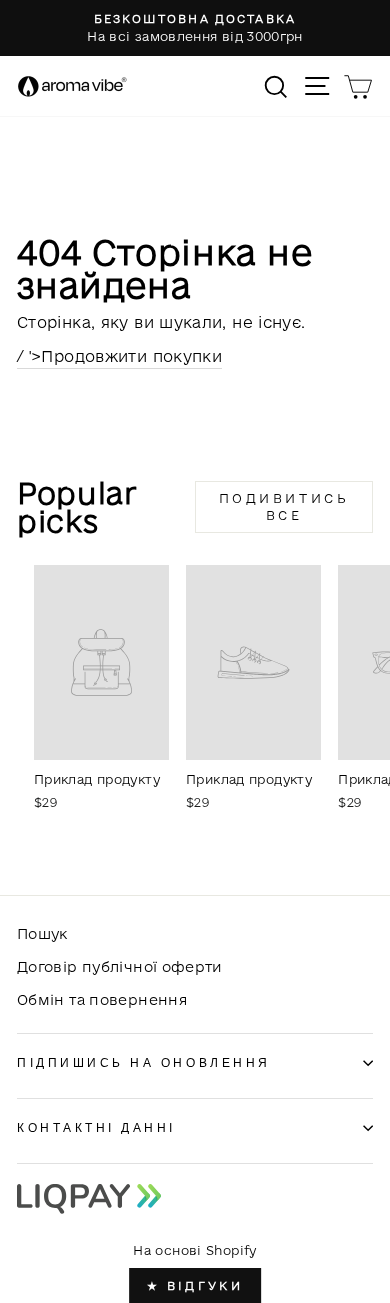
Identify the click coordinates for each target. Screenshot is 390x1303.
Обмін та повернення (102, 999)
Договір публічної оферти (120, 966)
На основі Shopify (194, 1250)
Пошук (42, 933)
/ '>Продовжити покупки (119, 356)
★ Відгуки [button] (195, 1285)
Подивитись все (284, 506)
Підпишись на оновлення (144, 1062)
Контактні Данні (96, 1127)
